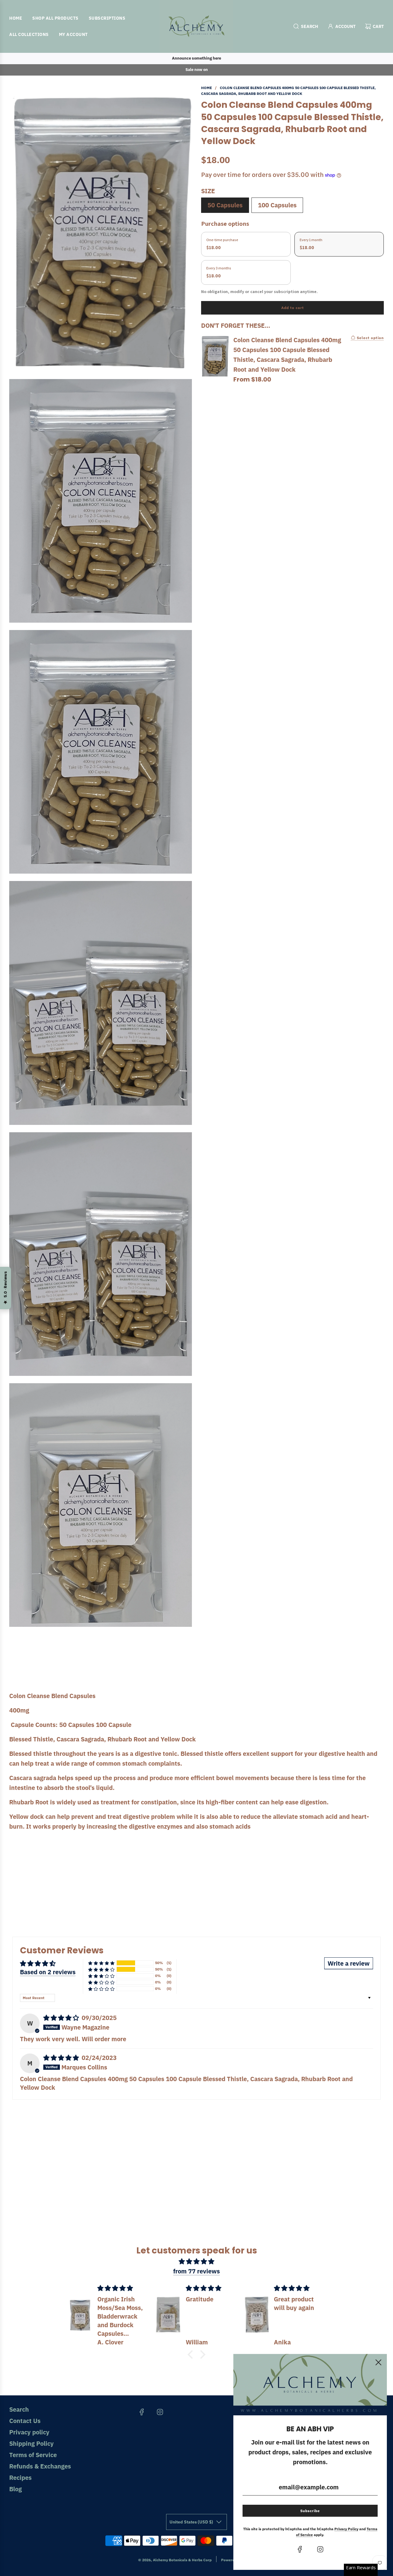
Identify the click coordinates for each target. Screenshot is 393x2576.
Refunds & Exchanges (40, 2466)
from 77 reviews (196, 2271)
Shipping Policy (31, 2443)
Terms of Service (33, 2455)
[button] (101, 1963)
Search (19, 2409)
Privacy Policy (346, 2529)
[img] (62, 2018)
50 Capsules (225, 205)
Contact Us (25, 2421)
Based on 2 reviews (48, 1972)
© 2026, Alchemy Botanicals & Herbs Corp (175, 2560)
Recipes (20, 2478)
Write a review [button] (349, 1963)
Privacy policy (29, 2432)
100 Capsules (277, 205)
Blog (16, 2489)
